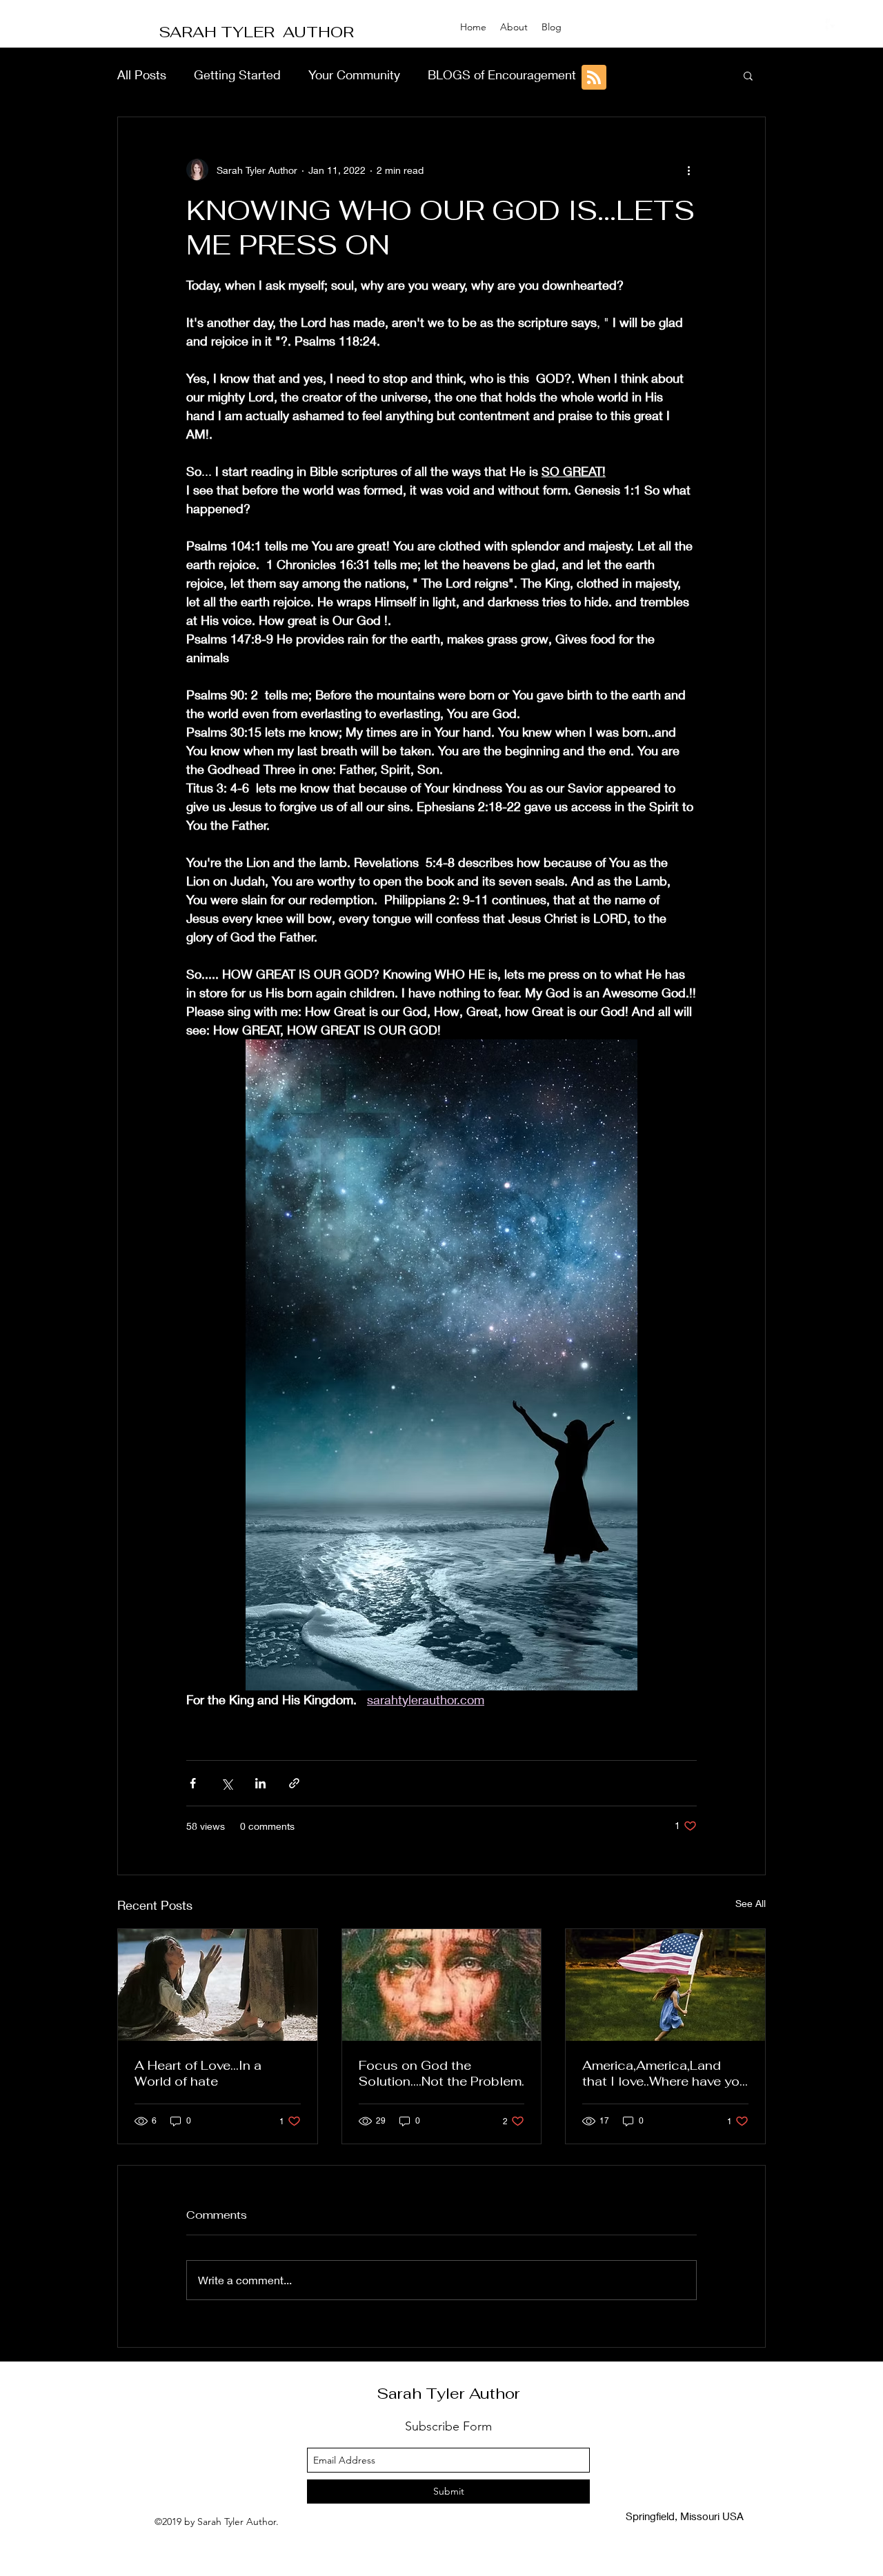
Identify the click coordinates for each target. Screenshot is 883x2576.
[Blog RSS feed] (594, 78)
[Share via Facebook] (193, 1783)
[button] (748, 75)
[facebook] (833, 26)
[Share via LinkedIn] (260, 1783)
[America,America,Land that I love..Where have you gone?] (665, 1985)
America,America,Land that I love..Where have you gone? (665, 2073)
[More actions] (688, 170)
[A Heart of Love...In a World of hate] (218, 1985)
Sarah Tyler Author (448, 2393)
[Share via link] (294, 1783)
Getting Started (237, 74)
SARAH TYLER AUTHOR (256, 32)
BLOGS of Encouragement (502, 74)
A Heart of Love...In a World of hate (198, 2073)
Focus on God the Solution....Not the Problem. (441, 2073)
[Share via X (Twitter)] (227, 1783)
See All (751, 1903)
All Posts (142, 74)
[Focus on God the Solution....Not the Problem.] (442, 1985)
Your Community (354, 74)
